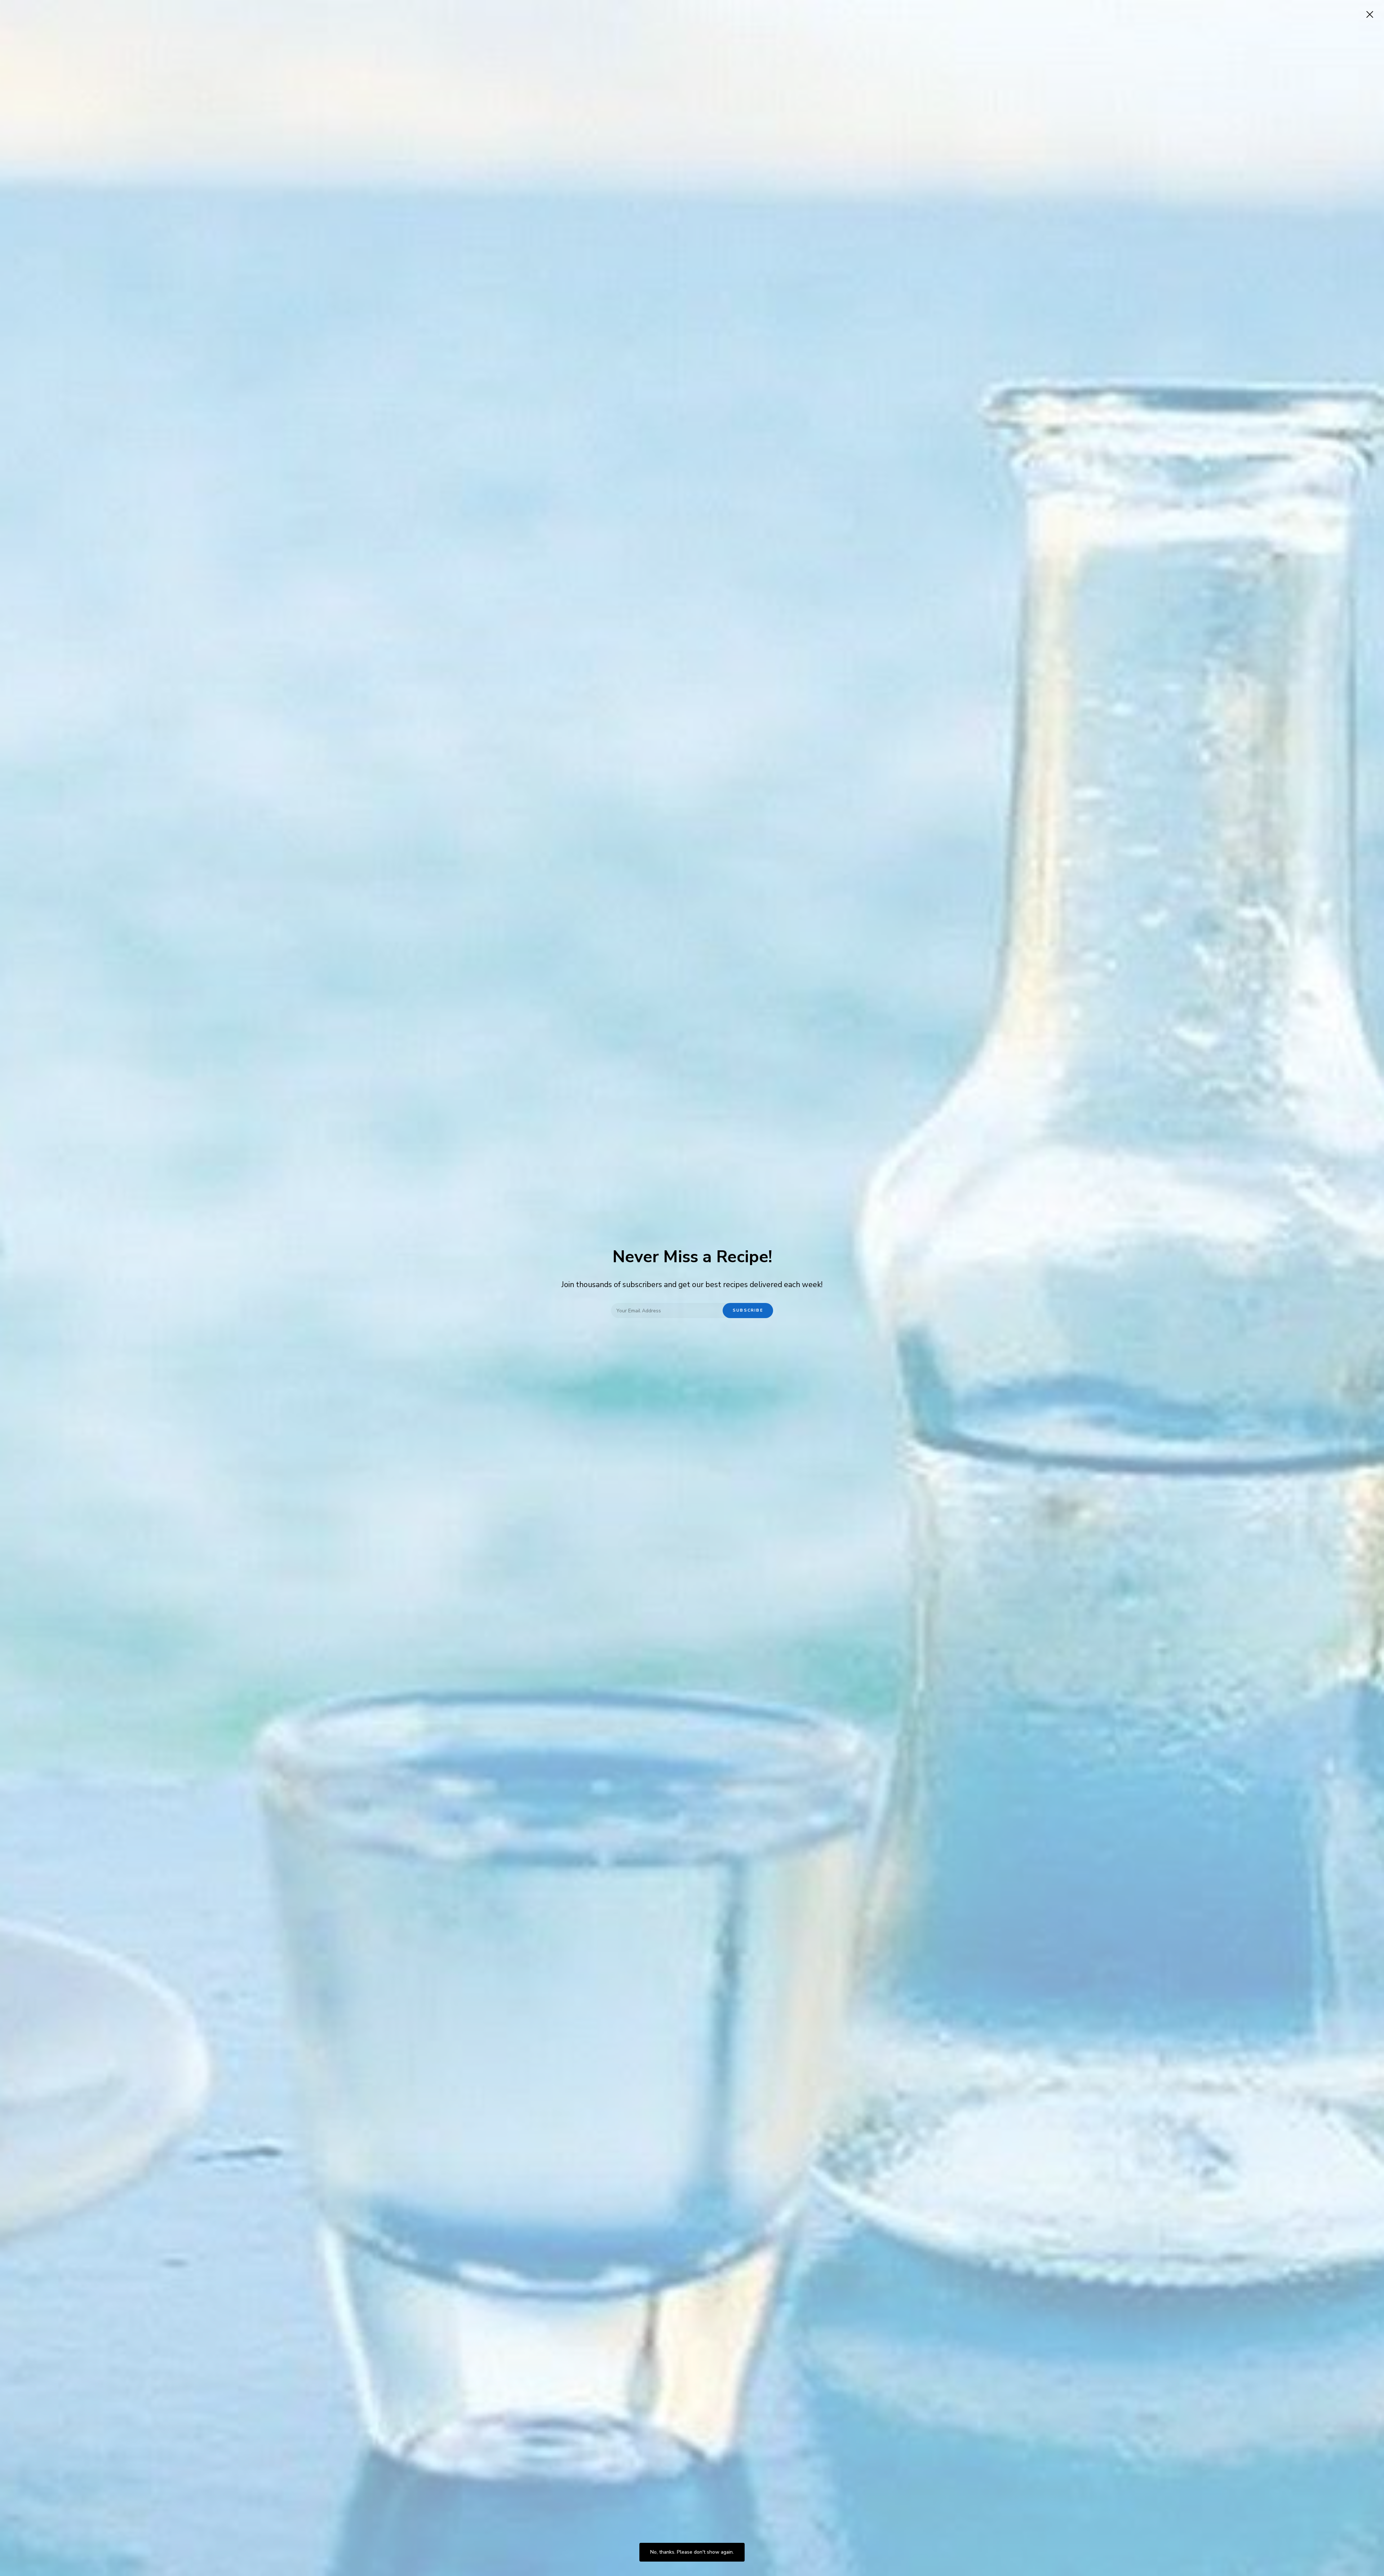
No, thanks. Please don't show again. (692, 2552)
